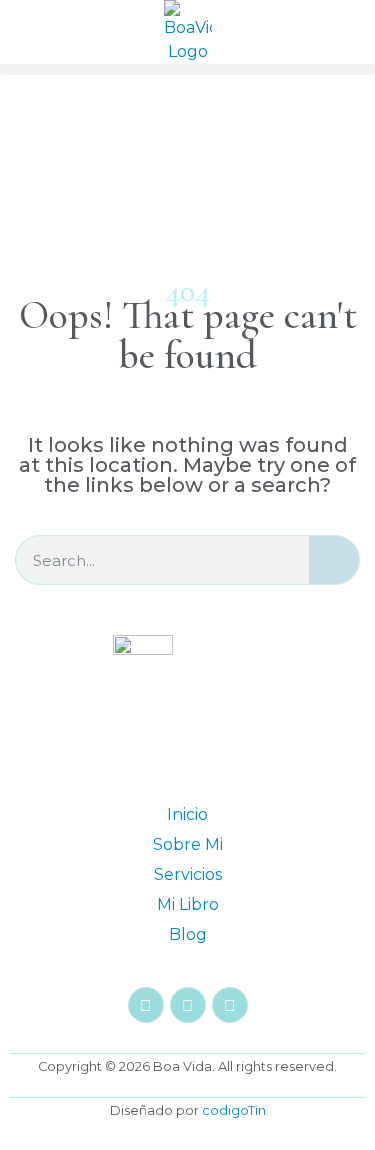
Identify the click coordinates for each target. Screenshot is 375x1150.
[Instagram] (146, 1005)
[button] (187, 69)
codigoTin (234, 1110)
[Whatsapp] (230, 1005)
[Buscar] (334, 560)
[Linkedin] (188, 1005)
